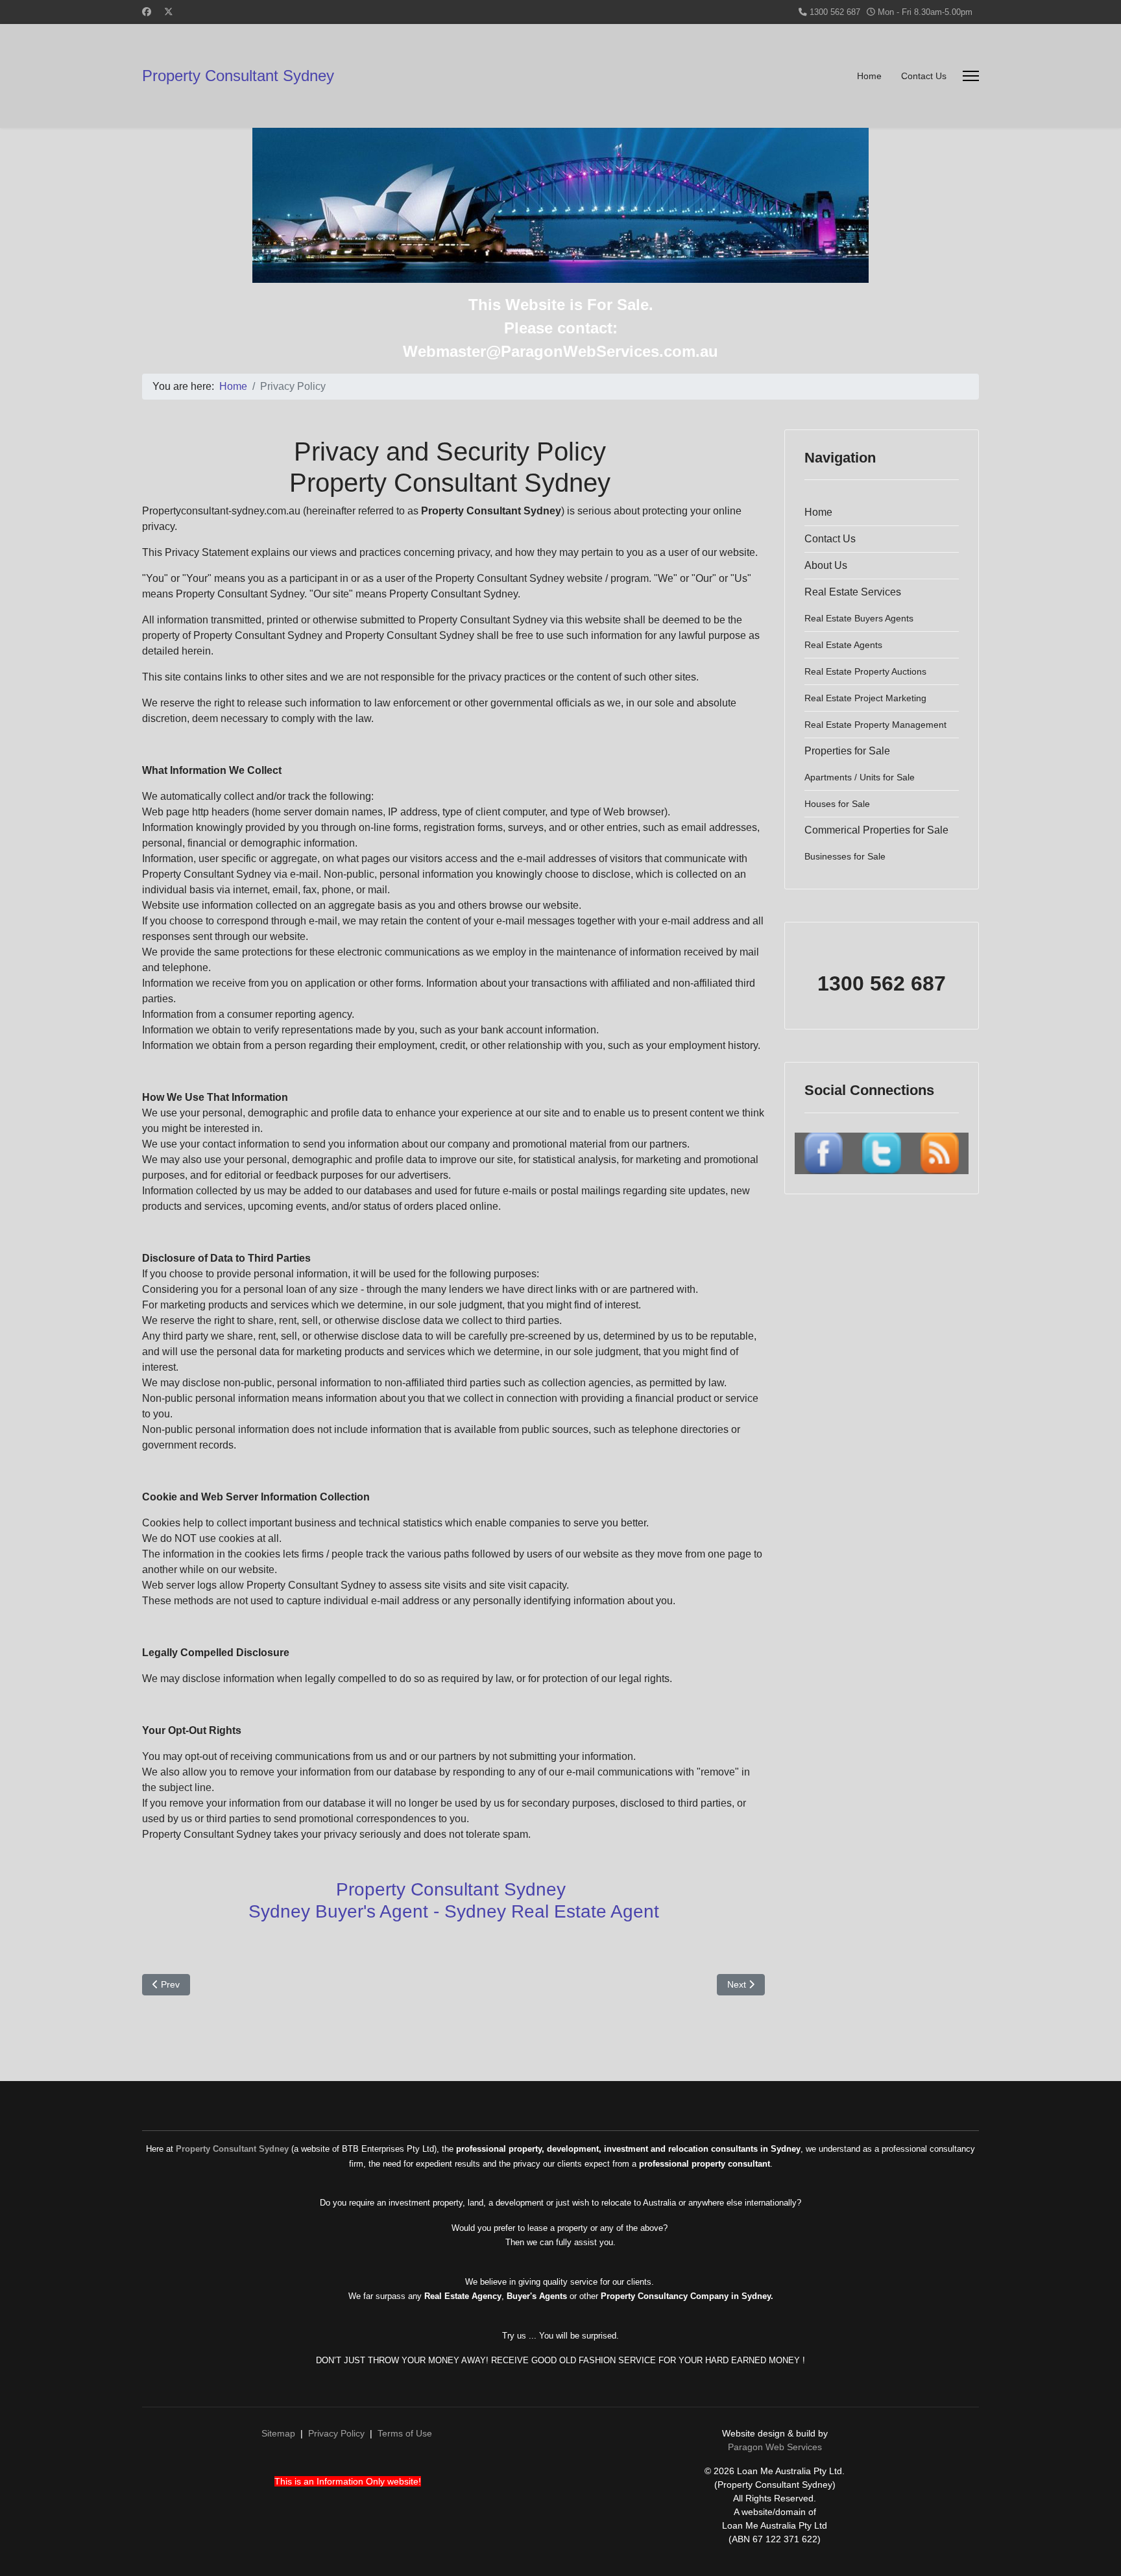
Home (869, 76)
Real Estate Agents (843, 645)
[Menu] (971, 76)
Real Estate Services (853, 592)
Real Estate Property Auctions (865, 671)
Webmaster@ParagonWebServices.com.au (560, 351)
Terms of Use (405, 2433)
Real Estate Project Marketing (865, 698)
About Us (826, 565)
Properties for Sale (847, 751)
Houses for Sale (837, 804)
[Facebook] (147, 12)
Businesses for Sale (845, 856)
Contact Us (924, 76)
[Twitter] (169, 12)
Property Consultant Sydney (238, 76)
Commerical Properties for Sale (876, 830)
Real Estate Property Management (875, 725)
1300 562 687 (835, 12)
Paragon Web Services (775, 2447)
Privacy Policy (336, 2433)
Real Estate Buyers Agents (859, 618)
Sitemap (278, 2433)
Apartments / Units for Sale (860, 777)
